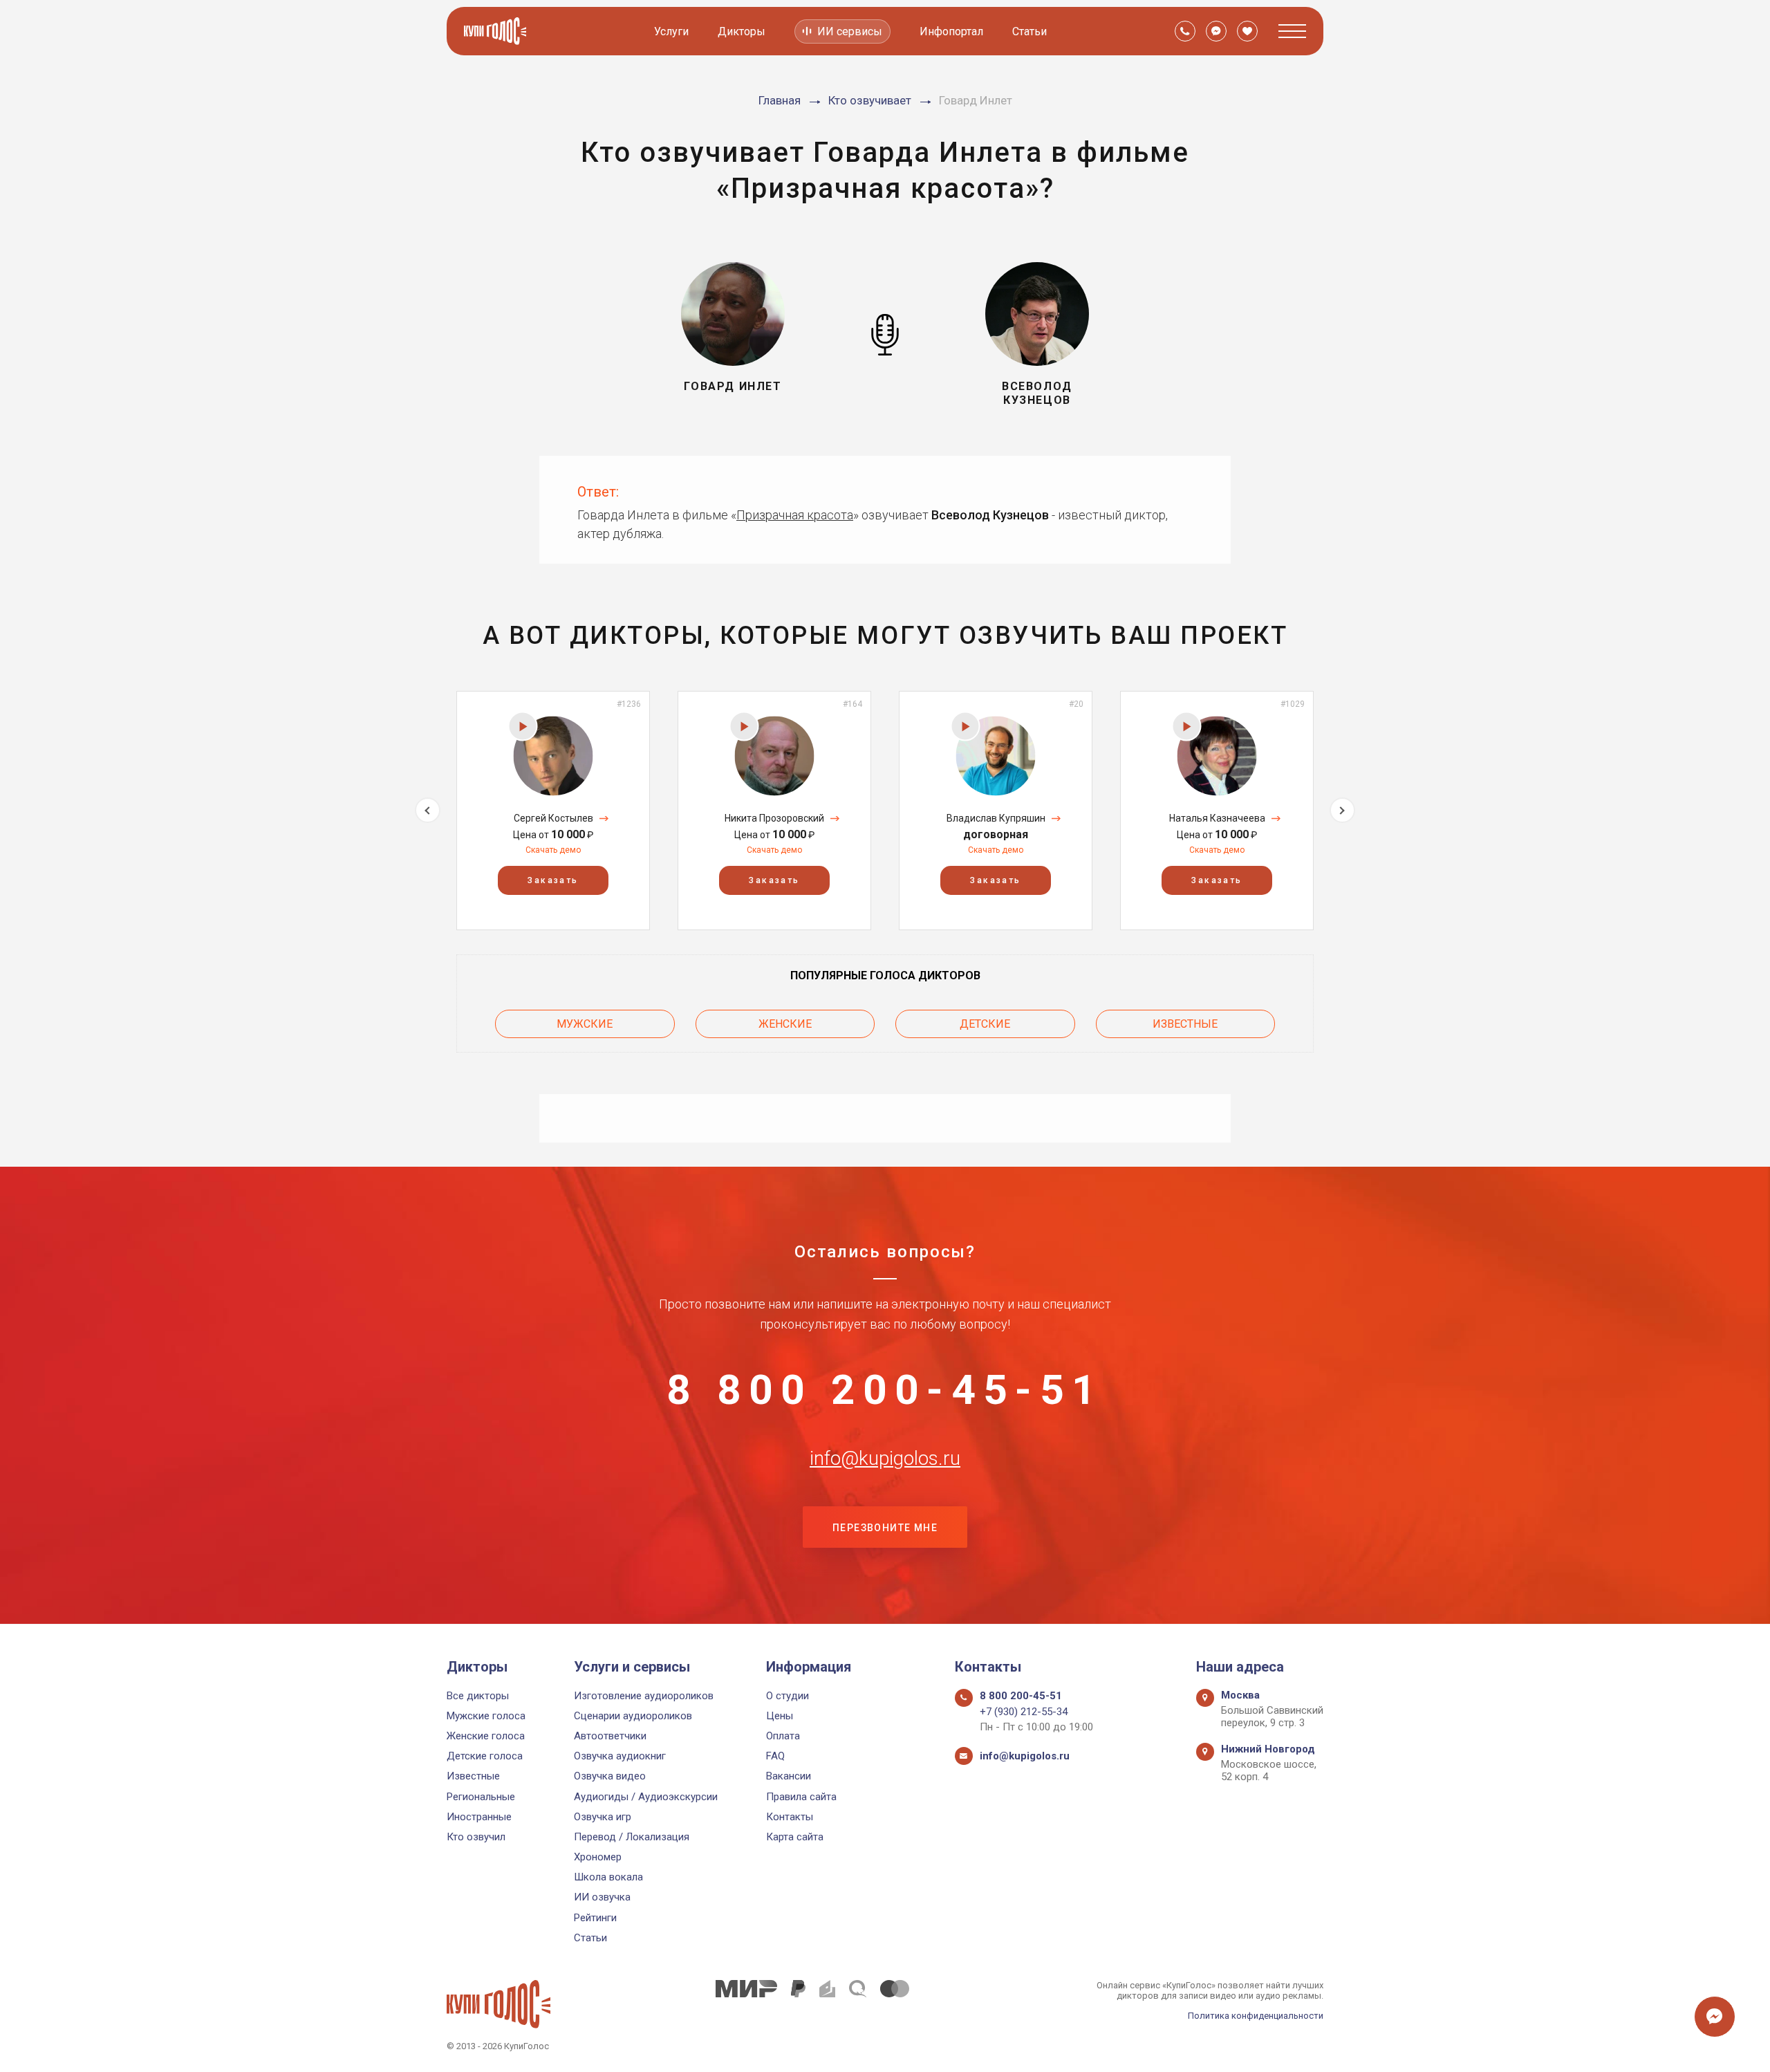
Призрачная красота (795, 515)
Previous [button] (428, 810)
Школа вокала (608, 1877)
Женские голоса (486, 1736)
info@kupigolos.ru (885, 1459)
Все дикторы (478, 1696)
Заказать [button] (553, 880)
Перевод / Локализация (632, 1837)
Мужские (585, 1024)
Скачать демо (553, 850)
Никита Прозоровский (774, 818)
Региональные (481, 1797)
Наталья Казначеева (1217, 818)
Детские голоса (485, 1756)
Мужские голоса (486, 1716)
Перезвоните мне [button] (885, 1528)
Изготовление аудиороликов (644, 1696)
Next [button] (1342, 810)
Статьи (1030, 31)
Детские (985, 1024)
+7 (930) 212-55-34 (1024, 1712)
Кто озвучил (476, 1837)
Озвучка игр (603, 1817)
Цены (780, 1716)
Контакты (790, 1817)
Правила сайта (801, 1797)
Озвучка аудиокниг (620, 1756)
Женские (785, 1024)
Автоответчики (610, 1736)
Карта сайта (795, 1837)
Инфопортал (951, 31)
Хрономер (598, 1857)
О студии (788, 1696)
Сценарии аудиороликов (633, 1716)
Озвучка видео (610, 1776)
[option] (553, 810)
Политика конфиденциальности (1256, 2016)
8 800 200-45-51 (885, 1390)
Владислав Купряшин (996, 818)
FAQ (775, 1756)
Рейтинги (595, 1918)
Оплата (783, 1736)
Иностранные (479, 1817)
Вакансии (789, 1776)
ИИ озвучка (602, 1897)
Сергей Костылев (553, 818)
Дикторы (742, 31)
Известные (1185, 1024)
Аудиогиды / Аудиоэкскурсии (646, 1797)
